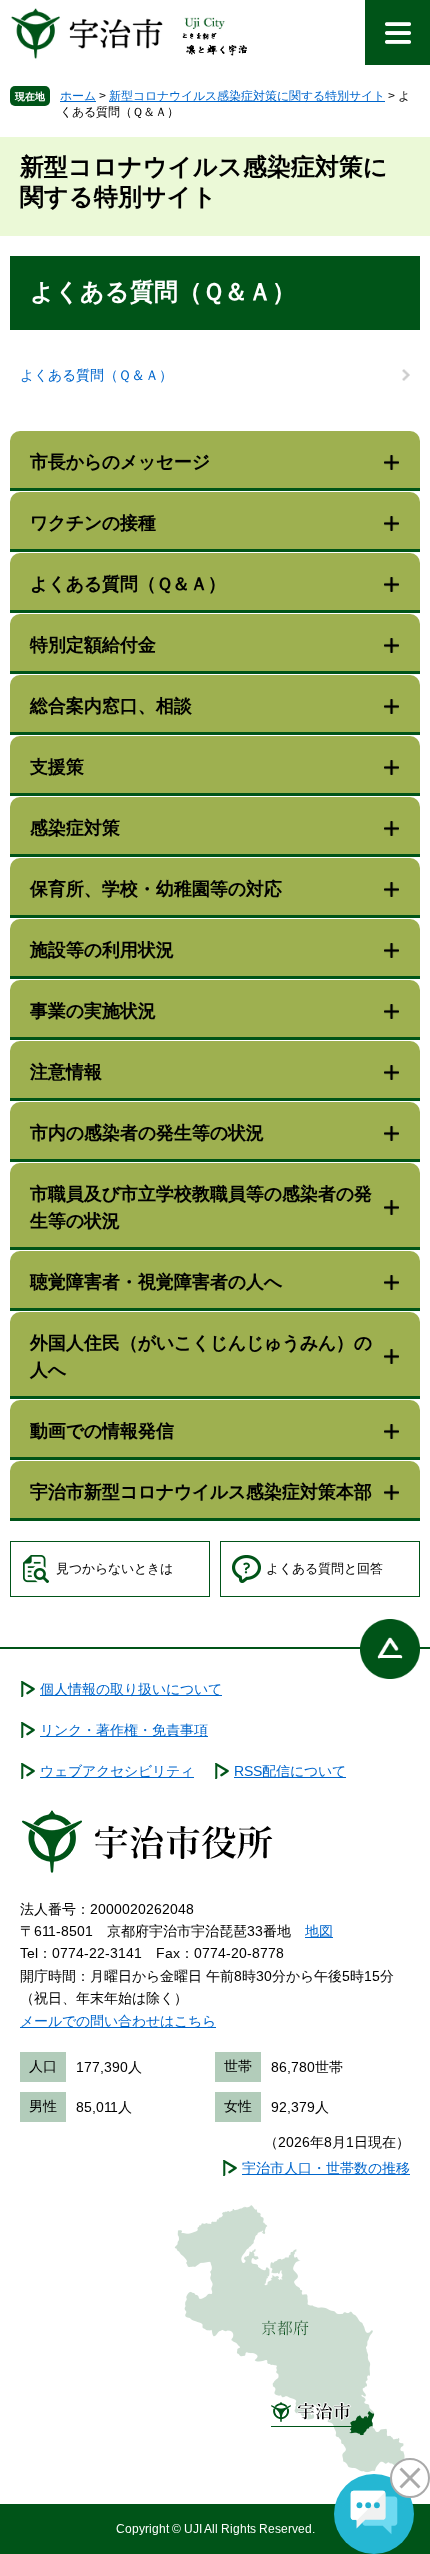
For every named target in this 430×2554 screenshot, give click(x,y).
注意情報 (66, 1072)
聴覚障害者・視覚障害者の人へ (156, 1282)
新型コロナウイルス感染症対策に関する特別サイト (247, 96)
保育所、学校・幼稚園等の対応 (156, 889)
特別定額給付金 (93, 645)
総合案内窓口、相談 (111, 706)
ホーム (78, 96)
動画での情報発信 (102, 1431)
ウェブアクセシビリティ (117, 1771)
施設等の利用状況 (102, 950)
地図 (319, 1931)
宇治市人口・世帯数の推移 (326, 2168)
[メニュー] (397, 32)
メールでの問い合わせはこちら (118, 2021)
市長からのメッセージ (120, 462)
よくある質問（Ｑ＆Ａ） (96, 375)
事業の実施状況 (93, 1011)
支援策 (57, 767)
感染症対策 (75, 828)
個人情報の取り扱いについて (131, 1689)
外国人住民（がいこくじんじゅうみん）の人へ (201, 1356)
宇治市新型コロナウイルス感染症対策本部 (201, 1492)
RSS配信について (290, 1771)
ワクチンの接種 (93, 523)
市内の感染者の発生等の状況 (147, 1133)
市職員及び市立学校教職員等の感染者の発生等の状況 (201, 1207)
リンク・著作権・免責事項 (124, 1730)
